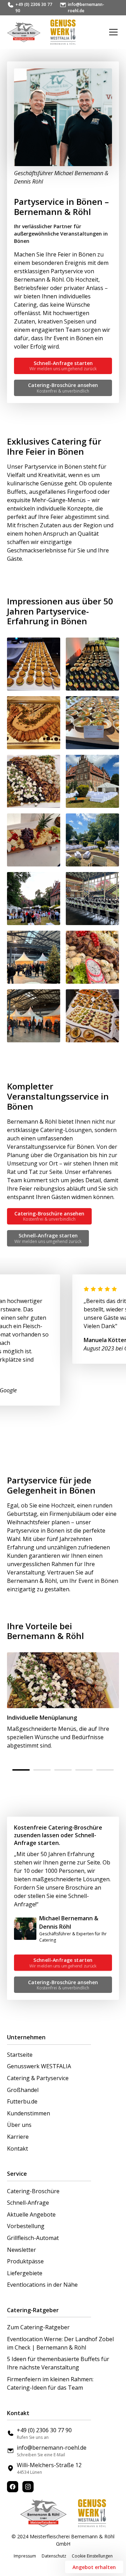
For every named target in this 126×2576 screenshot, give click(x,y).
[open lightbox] (34, 664)
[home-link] (24, 32)
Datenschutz (54, 2556)
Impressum (25, 2556)
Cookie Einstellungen (92, 2556)
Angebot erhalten (94, 2567)
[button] (112, 32)
